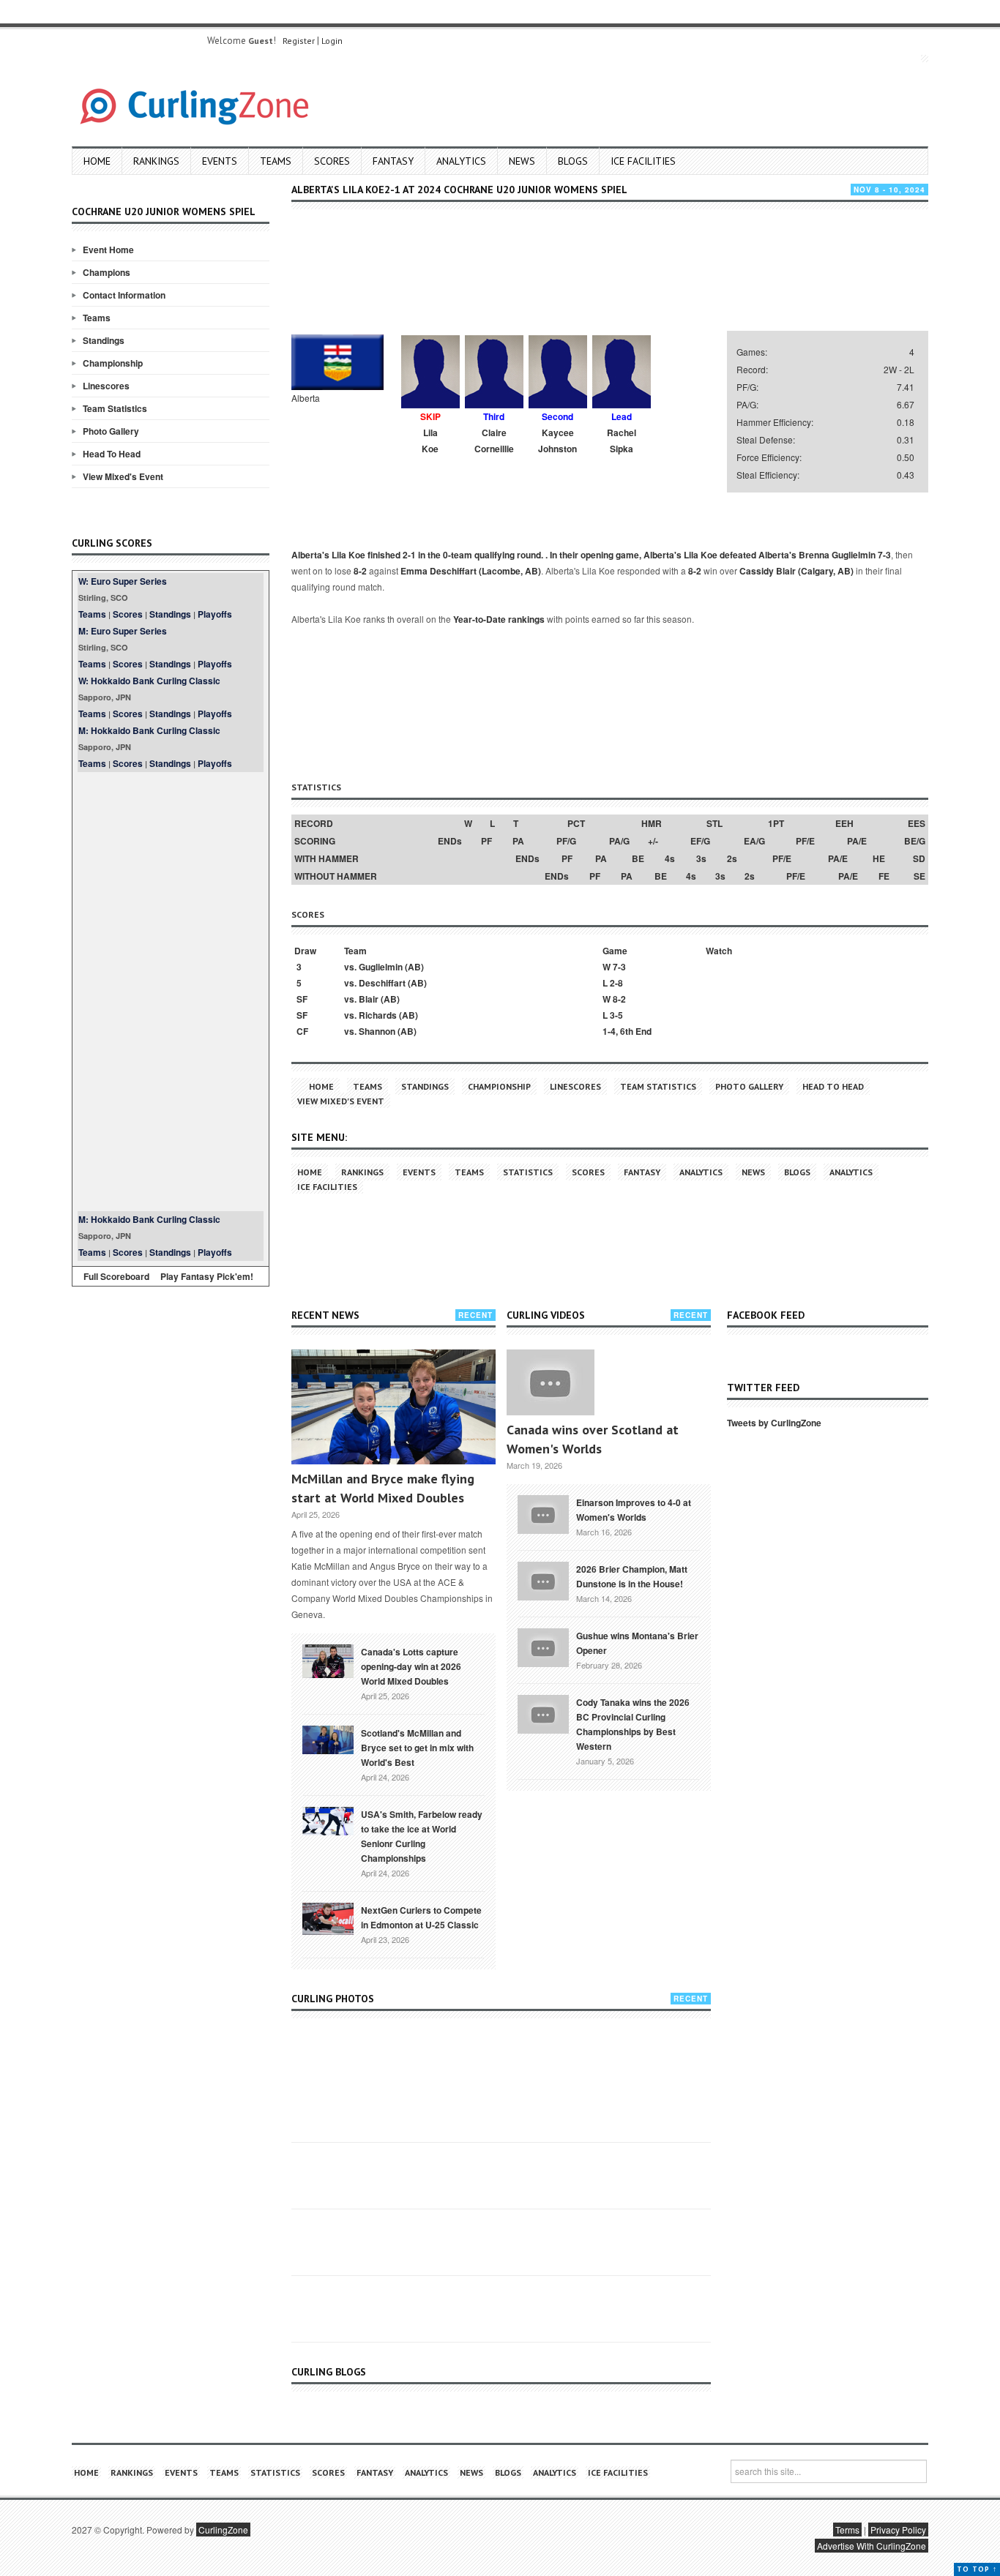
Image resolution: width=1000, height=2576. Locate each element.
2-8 (616, 983)
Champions (107, 272)
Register (299, 41)
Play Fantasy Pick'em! (207, 1276)
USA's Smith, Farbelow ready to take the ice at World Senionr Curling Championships (422, 1836)
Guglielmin (381, 967)
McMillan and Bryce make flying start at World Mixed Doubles (383, 1488)
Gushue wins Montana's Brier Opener (637, 1643)
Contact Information (124, 295)
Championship (113, 363)
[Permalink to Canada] (328, 1660)
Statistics (528, 1172)
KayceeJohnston (557, 441)
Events (220, 161)
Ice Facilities (643, 161)
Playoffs (215, 614)
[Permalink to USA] (328, 1820)
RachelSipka (622, 441)
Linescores (106, 386)
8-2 (360, 571)
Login (332, 41)
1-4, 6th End (627, 1031)
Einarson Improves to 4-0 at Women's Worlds (634, 1510)
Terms (847, 2530)
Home (97, 161)
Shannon (377, 1031)
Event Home (108, 250)
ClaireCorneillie (494, 441)
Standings (104, 340)
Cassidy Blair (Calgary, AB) (796, 571)
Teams (276, 161)
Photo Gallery (111, 431)
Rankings (156, 161)
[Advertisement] (171, 992)
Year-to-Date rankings (499, 619)
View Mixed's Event (123, 476)
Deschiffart (382, 983)
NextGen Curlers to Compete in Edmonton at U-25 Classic (421, 1917)
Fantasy (393, 161)
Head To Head (112, 454)
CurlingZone (223, 2530)
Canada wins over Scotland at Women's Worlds (593, 1439)
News (522, 161)
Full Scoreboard (116, 1276)
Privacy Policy (898, 2530)
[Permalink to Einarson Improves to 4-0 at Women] (543, 1513)
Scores (332, 161)
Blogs (573, 161)
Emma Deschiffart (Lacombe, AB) (471, 571)
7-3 (884, 555)
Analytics (461, 161)
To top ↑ (977, 2569)
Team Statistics (115, 408)
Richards (378, 1015)
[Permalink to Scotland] (328, 1739)
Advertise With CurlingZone (872, 2546)
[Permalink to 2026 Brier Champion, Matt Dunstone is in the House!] (543, 1579)
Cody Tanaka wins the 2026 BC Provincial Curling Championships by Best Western (633, 1724)
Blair (369, 999)
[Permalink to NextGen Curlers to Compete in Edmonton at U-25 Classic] (328, 1917)
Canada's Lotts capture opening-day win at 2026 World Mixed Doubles (411, 1666)
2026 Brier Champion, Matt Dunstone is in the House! (632, 1576)
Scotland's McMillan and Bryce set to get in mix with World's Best (417, 1748)
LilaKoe (430, 441)
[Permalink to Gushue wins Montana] (543, 1646)
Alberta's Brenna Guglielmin (817, 555)
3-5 (616, 1015)
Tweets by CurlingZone (774, 1423)
